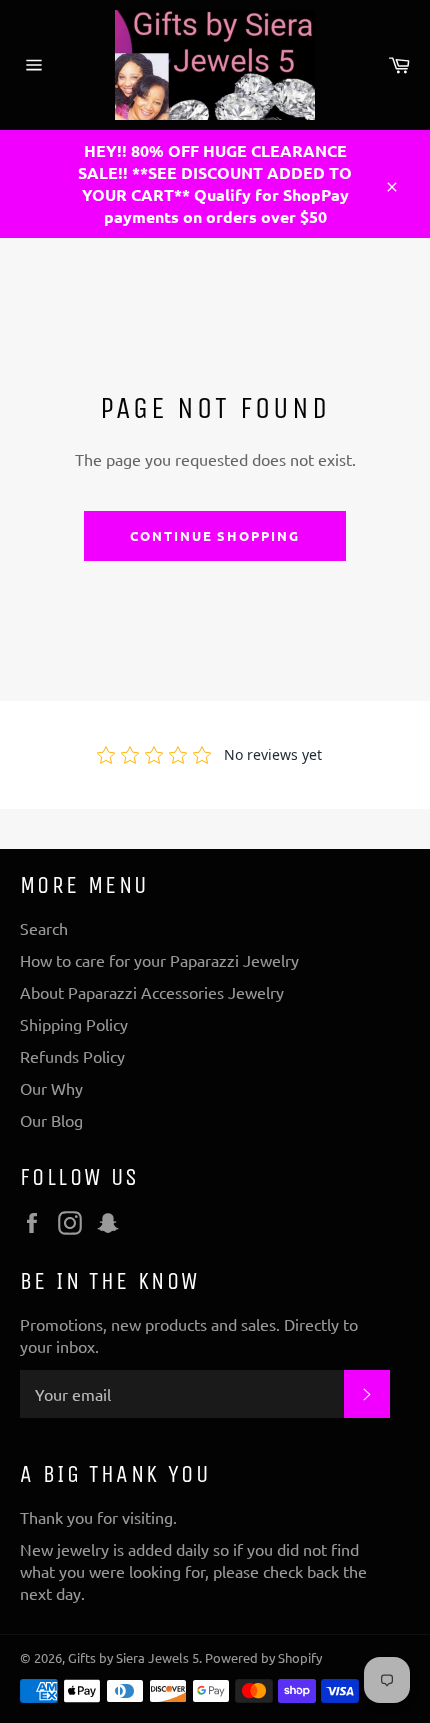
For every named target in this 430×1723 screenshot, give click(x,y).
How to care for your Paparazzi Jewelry (159, 960)
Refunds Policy (72, 1056)
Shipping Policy (74, 1024)
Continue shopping (215, 535)
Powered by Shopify (263, 1657)
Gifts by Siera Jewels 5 (133, 1657)
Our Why (51, 1088)
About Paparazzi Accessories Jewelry (152, 992)
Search (44, 928)
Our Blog (51, 1120)
